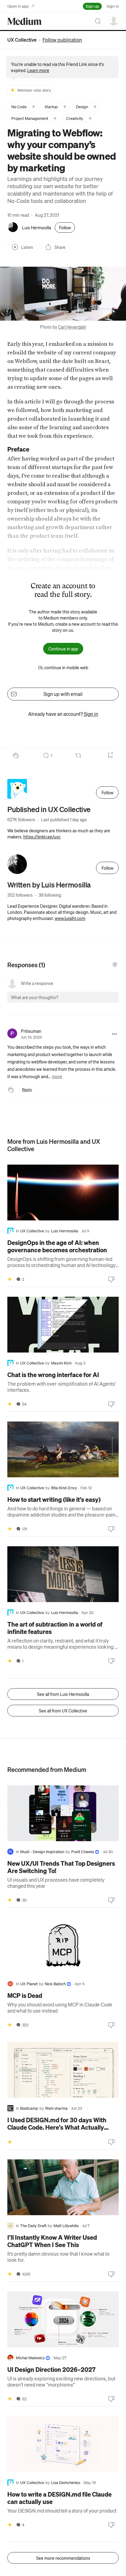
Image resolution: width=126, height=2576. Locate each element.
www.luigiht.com (70, 918)
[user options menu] (114, 21)
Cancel (81, 1003)
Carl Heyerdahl (72, 327)
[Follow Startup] (65, 107)
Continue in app (63, 649)
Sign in (113, 6)
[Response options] (114, 1034)
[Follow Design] (95, 107)
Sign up (92, 6)
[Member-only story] (10, 1279)
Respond (103, 1003)
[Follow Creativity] (90, 118)
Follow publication (62, 40)
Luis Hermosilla (37, 227)
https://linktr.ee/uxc (42, 837)
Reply (27, 1089)
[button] (63, 294)
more (57, 1076)
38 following (50, 895)
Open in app (18, 6)
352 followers (20, 895)
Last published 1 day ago (64, 819)
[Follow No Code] (33, 107)
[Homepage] (24, 21)
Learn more (38, 70)
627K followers (21, 819)
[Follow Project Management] (55, 118)
